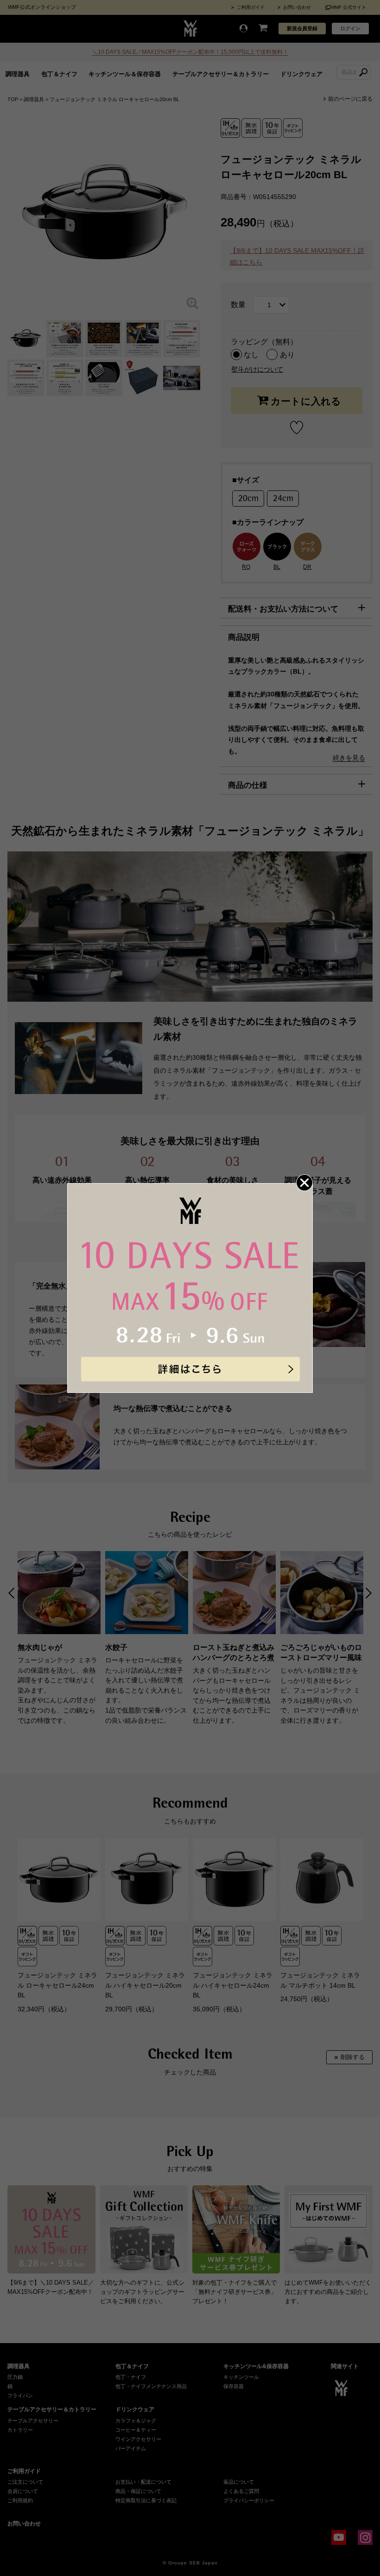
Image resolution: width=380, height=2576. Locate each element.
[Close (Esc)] (304, 1183)
